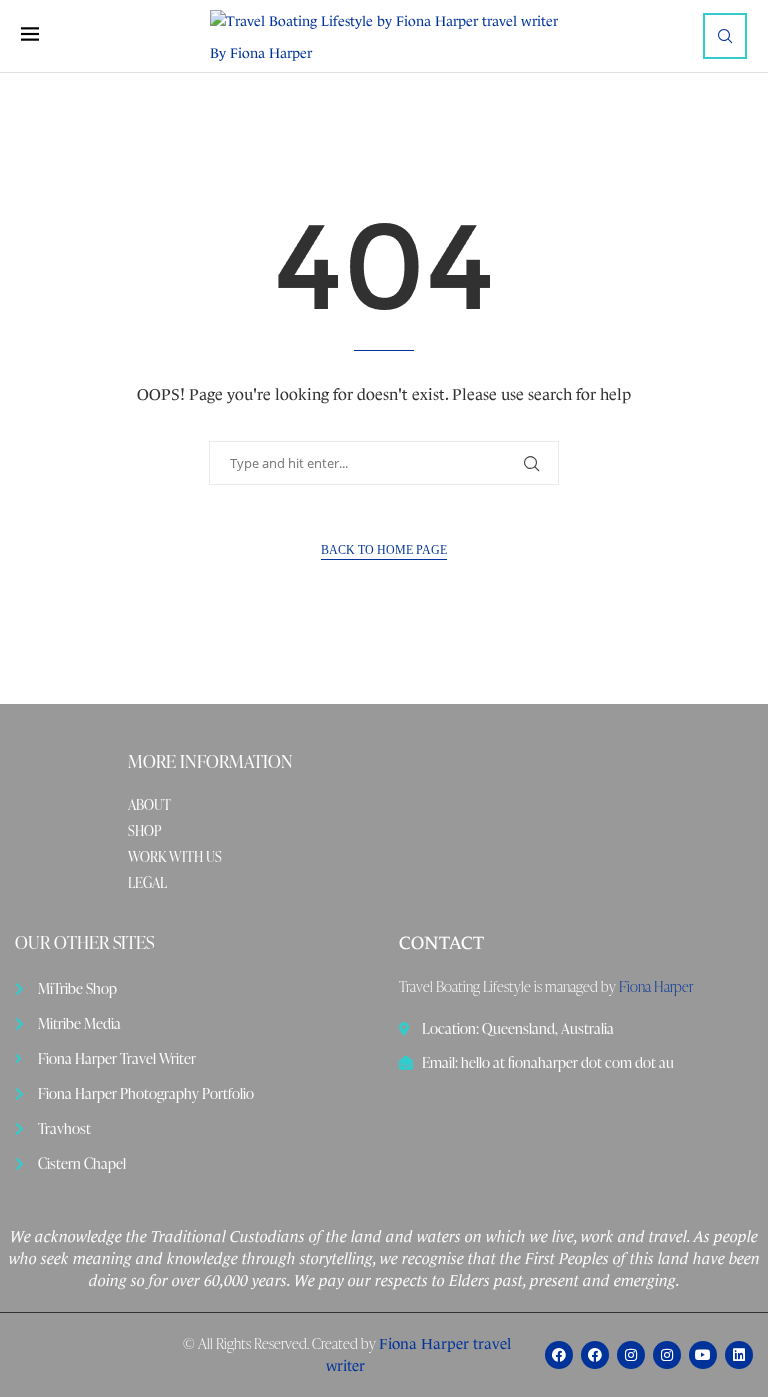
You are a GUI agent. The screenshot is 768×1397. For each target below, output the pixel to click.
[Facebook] (559, 1355)
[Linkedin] (739, 1355)
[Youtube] (703, 1355)
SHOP (144, 831)
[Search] (725, 36)
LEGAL (147, 883)
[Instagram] (631, 1355)
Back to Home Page (384, 550)
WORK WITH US (175, 857)
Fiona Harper (656, 986)
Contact (441, 943)
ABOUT (149, 805)
